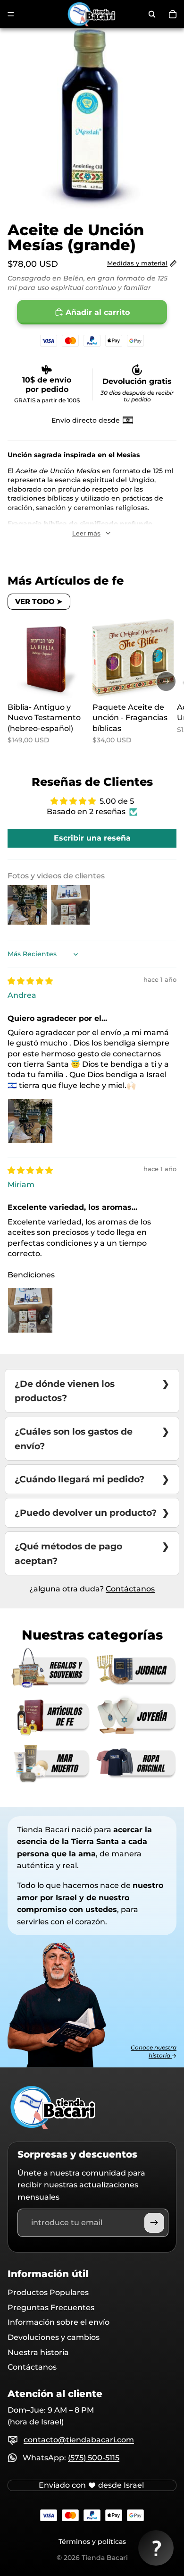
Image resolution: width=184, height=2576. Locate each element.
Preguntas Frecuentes (51, 2308)
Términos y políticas (92, 2542)
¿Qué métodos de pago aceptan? (68, 1553)
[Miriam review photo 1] (30, 1310)
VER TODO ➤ (39, 601)
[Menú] (11, 14)
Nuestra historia (38, 2352)
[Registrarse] (154, 2223)
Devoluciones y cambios (54, 2337)
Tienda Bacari (105, 2558)
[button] (156, 2548)
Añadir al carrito (98, 312)
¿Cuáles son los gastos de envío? (74, 1439)
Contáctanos (130, 1589)
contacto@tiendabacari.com (79, 2440)
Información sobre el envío (59, 2322)
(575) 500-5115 (94, 2458)
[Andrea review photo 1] (30, 1121)
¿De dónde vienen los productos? (65, 1391)
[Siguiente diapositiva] (166, 681)
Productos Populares (48, 2292)
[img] (30, 981)
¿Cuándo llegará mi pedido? (79, 1479)
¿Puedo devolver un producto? (86, 1513)
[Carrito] (173, 14)
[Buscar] (152, 14)
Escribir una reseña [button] (92, 838)
